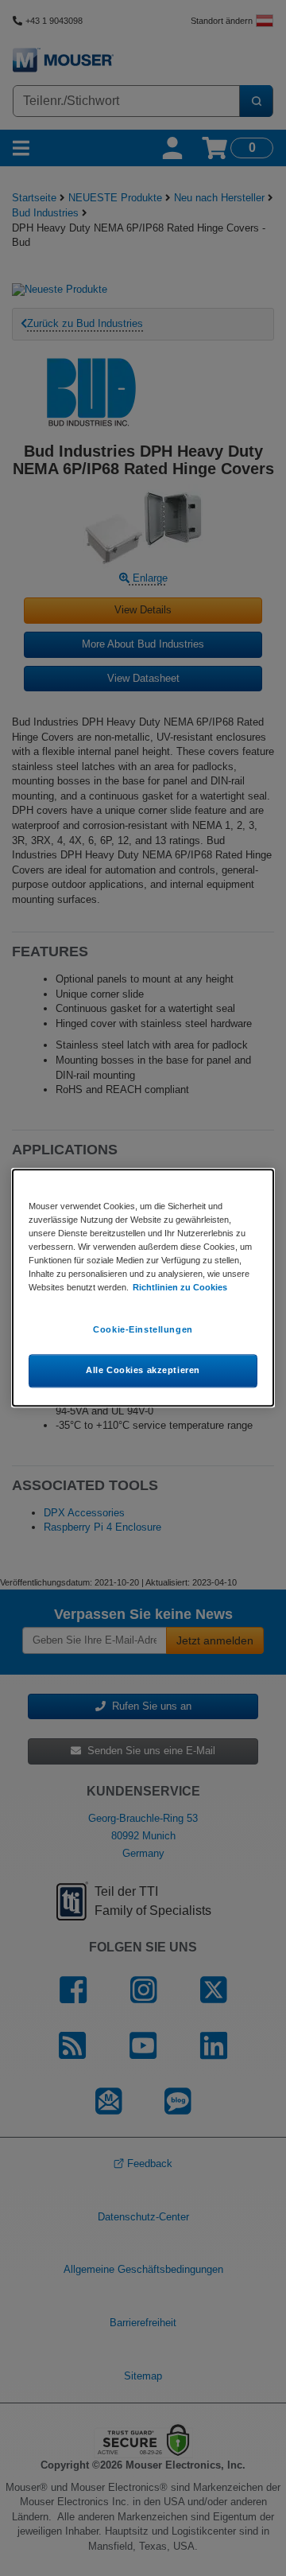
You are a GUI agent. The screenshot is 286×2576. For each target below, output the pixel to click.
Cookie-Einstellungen (143, 1330)
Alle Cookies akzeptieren (143, 1371)
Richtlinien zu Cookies (180, 1288)
